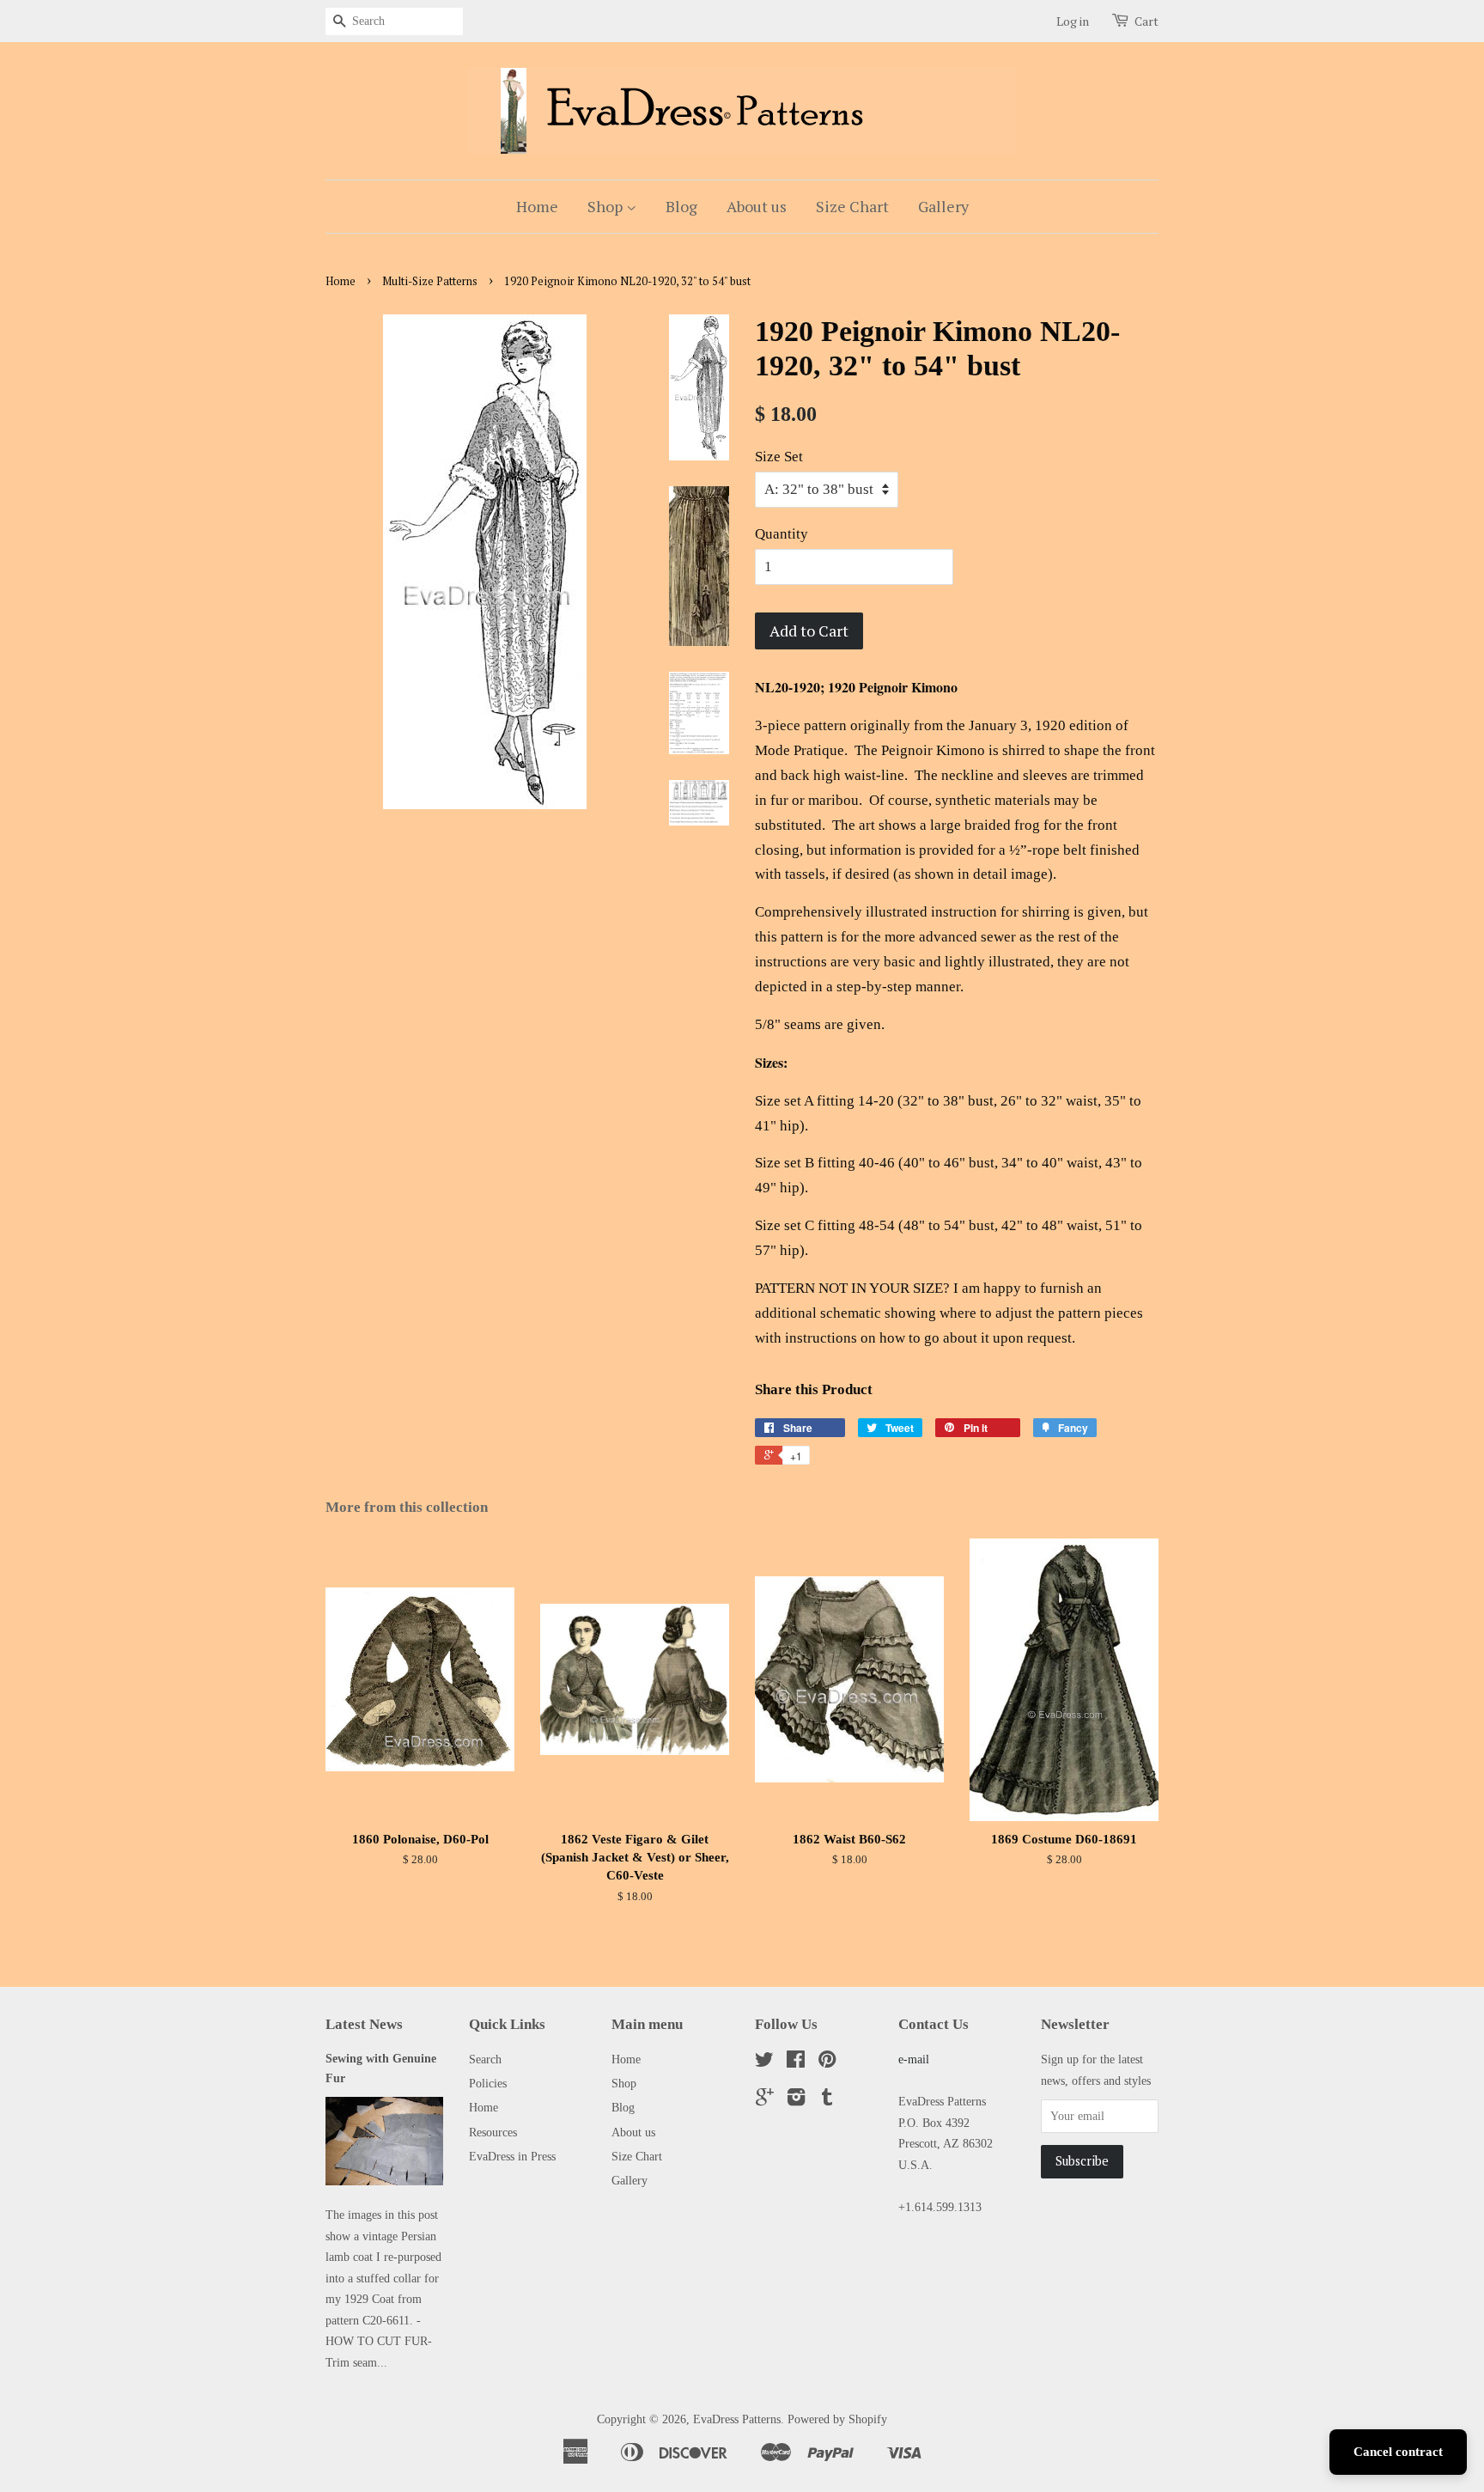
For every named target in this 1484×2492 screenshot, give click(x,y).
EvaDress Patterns (737, 2419)
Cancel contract (1398, 2452)
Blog (681, 206)
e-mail (914, 2059)
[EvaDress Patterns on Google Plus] (765, 2100)
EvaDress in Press (512, 2156)
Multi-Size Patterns (430, 281)
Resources (493, 2132)
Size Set (779, 457)
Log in (1073, 21)
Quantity (782, 534)
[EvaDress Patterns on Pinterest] (827, 2062)
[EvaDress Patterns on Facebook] (796, 2062)
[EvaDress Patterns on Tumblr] (827, 2100)
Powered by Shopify (837, 2419)
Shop (607, 206)
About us (757, 206)
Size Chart (852, 206)
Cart (1146, 21)
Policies (488, 2083)
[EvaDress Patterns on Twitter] (764, 2062)
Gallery (943, 206)
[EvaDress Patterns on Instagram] (796, 2100)
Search (485, 2059)
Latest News (364, 2024)
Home (537, 206)
